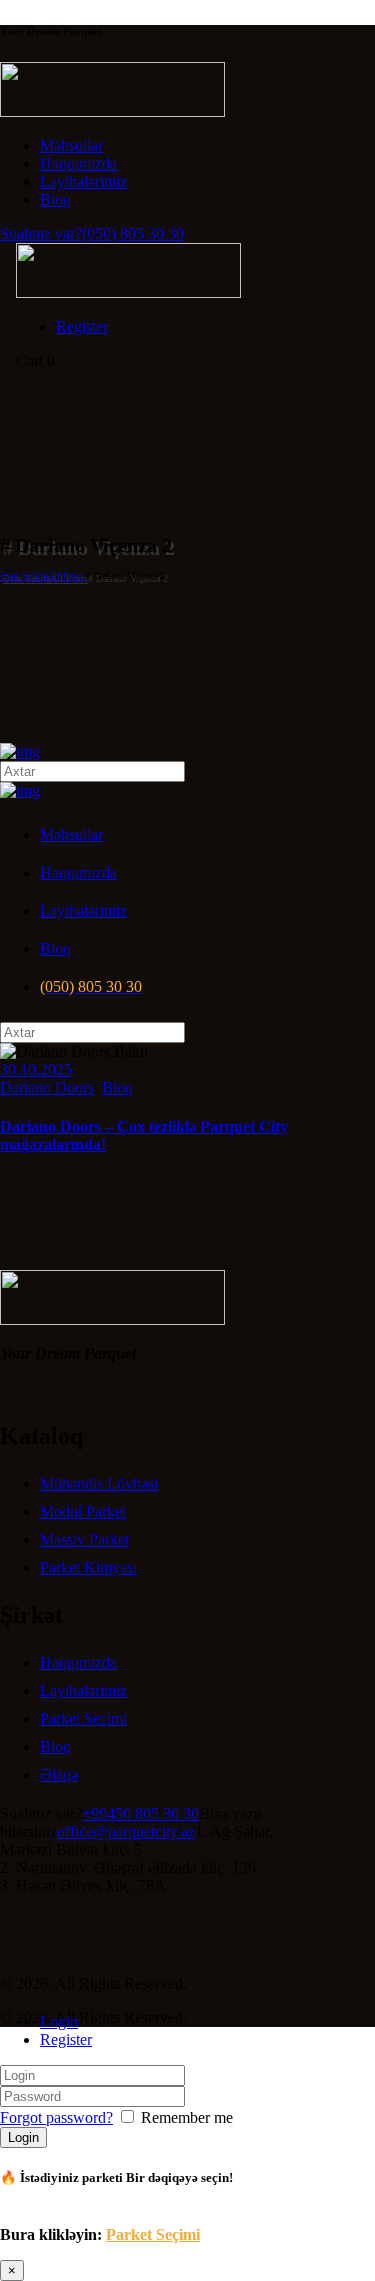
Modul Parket (83, 1511)
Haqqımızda (78, 1662)
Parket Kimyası (88, 1567)
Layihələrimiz (83, 1690)
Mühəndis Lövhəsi (99, 1483)
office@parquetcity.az (126, 1831)
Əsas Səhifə (23, 575)
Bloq (117, 1087)
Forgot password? (56, 2117)
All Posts (66, 575)
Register (66, 2039)
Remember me (185, 2117)
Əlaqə (59, 1774)
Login (59, 2021)
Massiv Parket (84, 1539)
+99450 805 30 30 (140, 1813)
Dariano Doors (47, 1087)
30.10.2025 (36, 1069)
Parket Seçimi (83, 1718)
